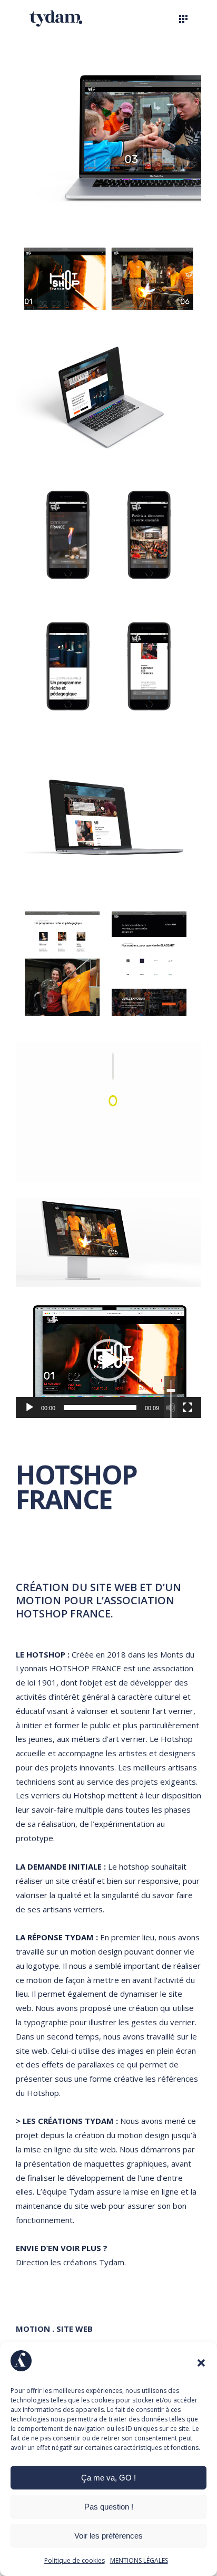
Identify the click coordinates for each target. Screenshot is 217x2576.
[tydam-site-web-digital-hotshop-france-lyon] (108, 1242)
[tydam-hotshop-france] (108, 398)
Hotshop (177, 1739)
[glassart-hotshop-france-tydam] (108, 964)
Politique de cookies (75, 2560)
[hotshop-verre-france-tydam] (108, 815)
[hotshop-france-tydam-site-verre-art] (108, 279)
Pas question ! (109, 2507)
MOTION (33, 2329)
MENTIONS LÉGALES (139, 2560)
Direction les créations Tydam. (71, 2262)
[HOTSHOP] (108, 1112)
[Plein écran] (188, 1407)
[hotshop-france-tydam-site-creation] (108, 139)
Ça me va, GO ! (108, 2478)
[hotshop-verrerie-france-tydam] (108, 598)
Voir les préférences (108, 2536)
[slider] (100, 1407)
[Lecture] (29, 1407)
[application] (108, 1360)
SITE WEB (73, 2329)
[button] (201, 2363)
